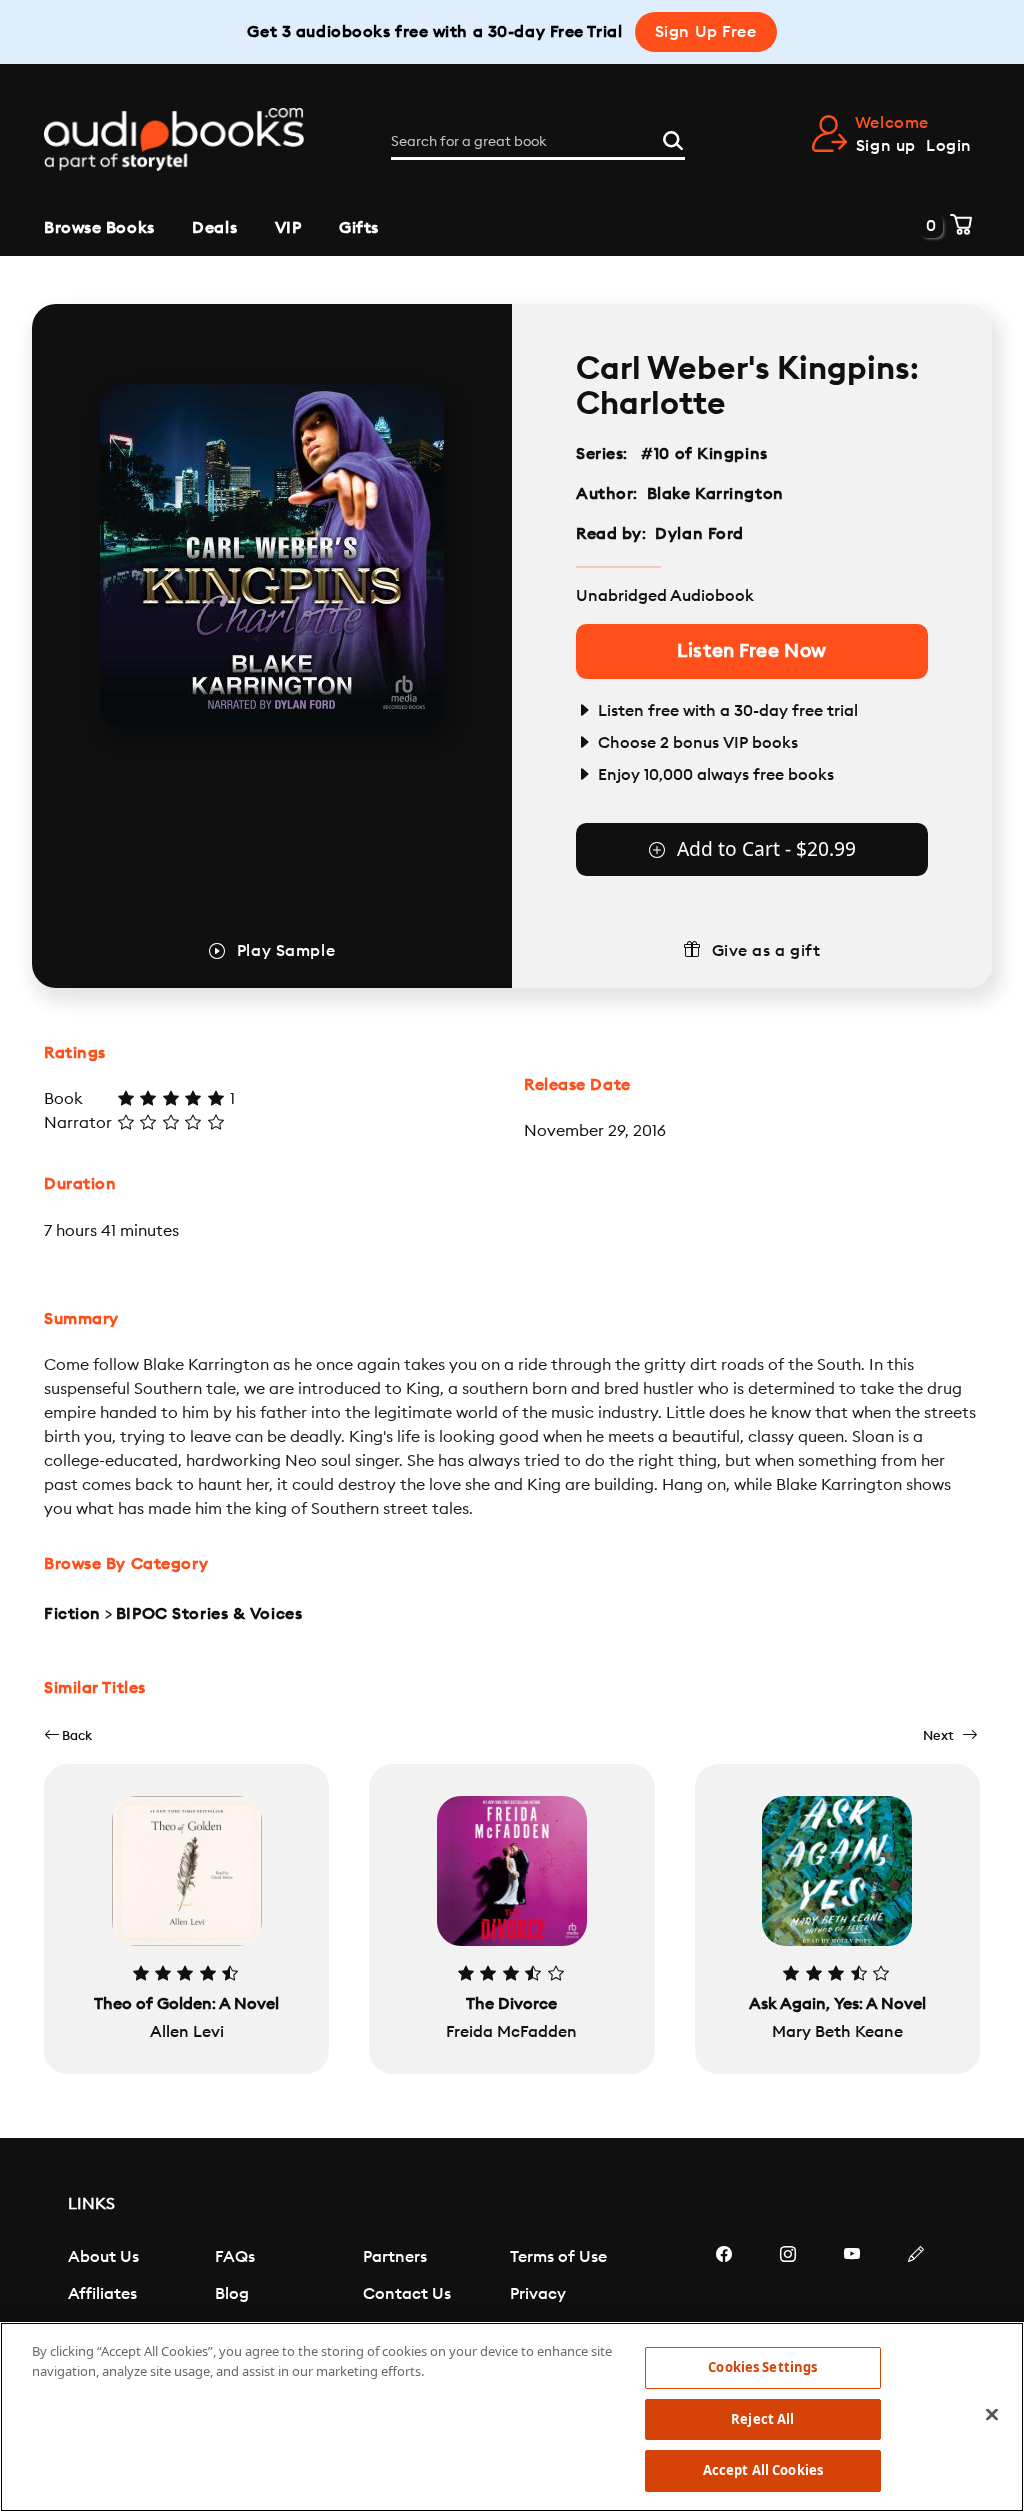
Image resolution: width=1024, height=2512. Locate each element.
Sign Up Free (706, 32)
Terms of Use (558, 2257)
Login (949, 146)
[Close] (992, 2415)
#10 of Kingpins (705, 454)
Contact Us (407, 2294)
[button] (68, 1735)
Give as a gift (766, 951)
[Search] (673, 138)
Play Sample (286, 951)
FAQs (235, 2257)
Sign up (886, 146)
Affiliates (102, 2294)
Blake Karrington (715, 494)
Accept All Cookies (763, 2470)
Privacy (538, 2294)
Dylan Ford (699, 534)
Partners (395, 2257)
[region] (512, 2417)
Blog (232, 2294)
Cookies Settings (762, 2367)
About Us (103, 2257)
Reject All (762, 2419)
